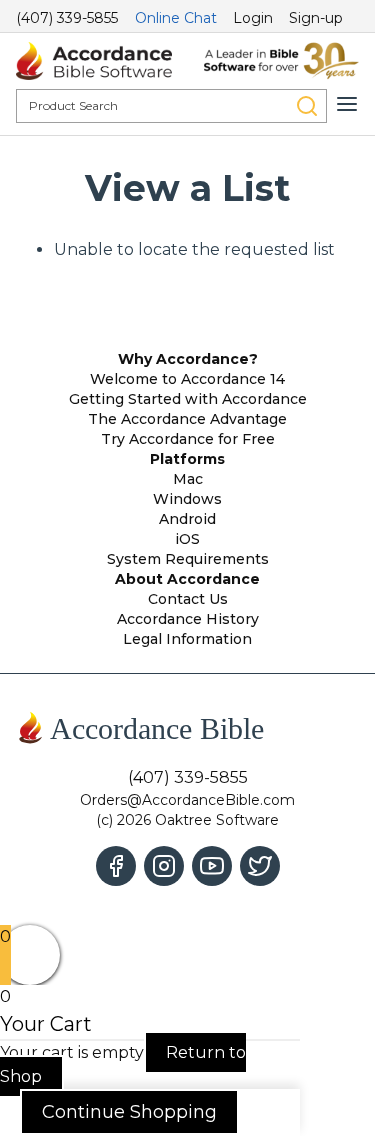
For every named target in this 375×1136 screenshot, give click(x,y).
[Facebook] (116, 866)
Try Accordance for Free (188, 439)
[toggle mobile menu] (347, 104)
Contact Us (188, 599)
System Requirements (188, 559)
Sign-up (316, 18)
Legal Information (187, 639)
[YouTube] (212, 866)
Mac (188, 479)
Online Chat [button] (176, 18)
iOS (187, 539)
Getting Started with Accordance (188, 399)
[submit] (307, 106)
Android (187, 519)
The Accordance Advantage (187, 419)
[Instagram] (164, 866)
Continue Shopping (129, 1112)
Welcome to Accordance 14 (187, 379)
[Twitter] (260, 866)
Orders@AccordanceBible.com (187, 800)
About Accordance (187, 579)
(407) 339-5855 (67, 18)
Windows (187, 499)
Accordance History (188, 619)
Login (253, 18)
